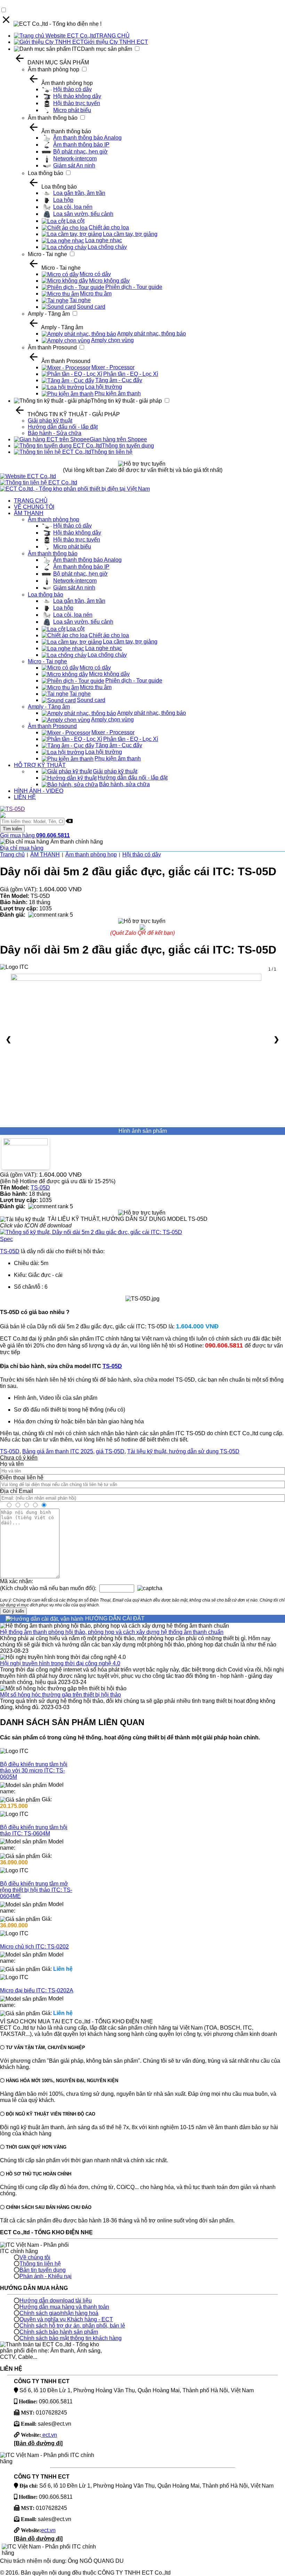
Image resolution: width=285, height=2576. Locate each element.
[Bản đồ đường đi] (38, 2443)
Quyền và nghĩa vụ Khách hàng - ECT (66, 2319)
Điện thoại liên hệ (22, 1477)
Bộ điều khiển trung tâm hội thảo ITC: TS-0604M (34, 1830)
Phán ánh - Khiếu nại (46, 2276)
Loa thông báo (46, 173)
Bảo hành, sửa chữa (124, 784)
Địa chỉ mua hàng (22, 848)
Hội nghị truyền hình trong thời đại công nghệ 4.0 (60, 1663)
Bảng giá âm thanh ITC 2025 (58, 1451)
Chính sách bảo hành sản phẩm (59, 2332)
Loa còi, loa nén (73, 207)
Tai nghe (80, 300)
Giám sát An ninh (74, 165)
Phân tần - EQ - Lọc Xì (131, 374)
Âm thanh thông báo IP (81, 145)
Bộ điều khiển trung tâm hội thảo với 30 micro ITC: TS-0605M (34, 1771)
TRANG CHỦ (113, 36)
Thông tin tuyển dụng (128, 446)
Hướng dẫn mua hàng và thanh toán (64, 2307)
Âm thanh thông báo (53, 118)
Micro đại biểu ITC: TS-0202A (37, 1990)
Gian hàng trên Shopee (118, 439)
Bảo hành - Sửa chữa (55, 433)
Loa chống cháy (107, 247)
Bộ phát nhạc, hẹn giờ (80, 152)
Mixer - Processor (113, 367)
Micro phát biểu (72, 110)
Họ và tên (12, 1464)
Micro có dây (95, 274)
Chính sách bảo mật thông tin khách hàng (71, 2338)
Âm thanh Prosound (52, 347)
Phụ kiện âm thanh (118, 393)
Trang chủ (12, 855)
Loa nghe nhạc (104, 240)
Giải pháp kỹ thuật (50, 421)
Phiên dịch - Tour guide (134, 287)
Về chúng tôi (35, 2257)
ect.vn (49, 2435)
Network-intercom (75, 159)
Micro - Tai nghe (47, 254)
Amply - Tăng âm (49, 314)
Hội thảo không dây (77, 96)
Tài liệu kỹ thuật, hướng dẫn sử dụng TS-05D (183, 1451)
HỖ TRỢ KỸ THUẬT (40, 765)
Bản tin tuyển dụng (43, 2270)
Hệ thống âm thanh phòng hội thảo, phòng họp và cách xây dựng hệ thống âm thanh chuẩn (112, 1632)
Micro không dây (109, 281)
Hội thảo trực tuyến (77, 103)
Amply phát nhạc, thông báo (152, 334)
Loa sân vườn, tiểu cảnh (83, 214)
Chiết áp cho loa (109, 227)
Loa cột (75, 221)
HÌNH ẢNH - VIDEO (39, 791)
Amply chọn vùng (112, 340)
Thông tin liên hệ (112, 452)
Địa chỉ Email (17, 1491)
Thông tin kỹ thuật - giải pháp (126, 401)
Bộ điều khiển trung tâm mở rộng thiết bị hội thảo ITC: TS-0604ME (36, 1890)
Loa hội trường (104, 387)
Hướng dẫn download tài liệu (56, 2301)
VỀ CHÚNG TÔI (34, 507)
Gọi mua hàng (35, 835)
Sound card (91, 307)
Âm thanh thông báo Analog (87, 138)
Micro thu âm (96, 294)
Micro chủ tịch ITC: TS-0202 (34, 1947)
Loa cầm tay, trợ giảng (130, 234)
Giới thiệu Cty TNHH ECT (116, 42)
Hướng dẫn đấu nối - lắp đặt (63, 427)
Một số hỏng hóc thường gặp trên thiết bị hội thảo (60, 1695)
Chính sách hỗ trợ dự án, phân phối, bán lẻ (72, 2326)
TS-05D (40, 1188)
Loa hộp (63, 200)
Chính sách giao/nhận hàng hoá (59, 2313)
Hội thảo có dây (72, 89)
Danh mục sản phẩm (107, 49)
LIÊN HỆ (25, 797)
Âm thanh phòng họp (54, 69)
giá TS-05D (110, 1451)
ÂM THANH (29, 513)
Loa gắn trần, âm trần (79, 193)
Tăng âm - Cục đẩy (119, 380)
